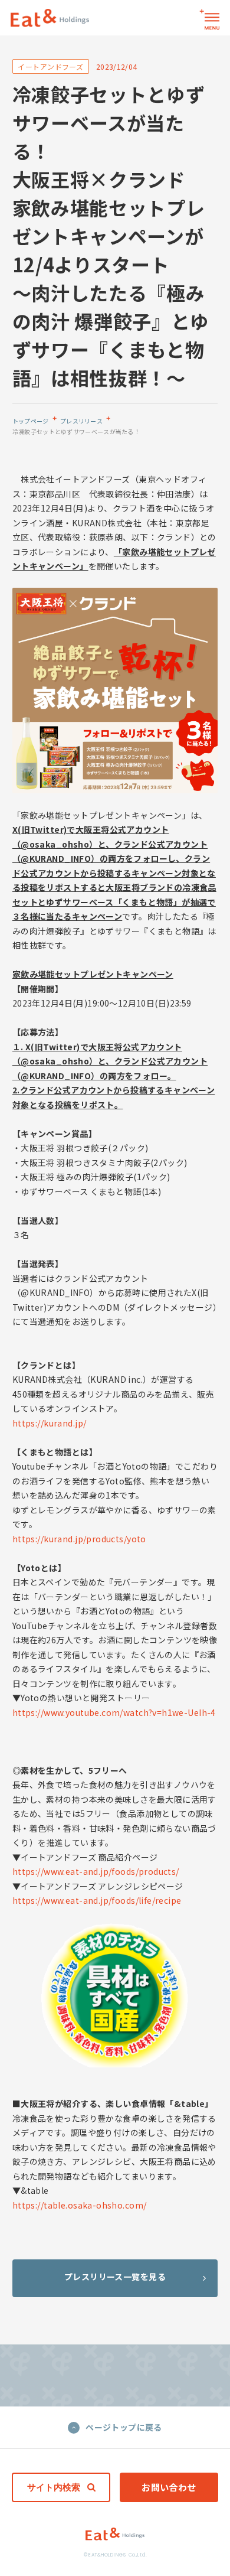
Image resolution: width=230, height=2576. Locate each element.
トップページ (31, 421)
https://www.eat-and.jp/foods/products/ (96, 1871)
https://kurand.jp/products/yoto (79, 1539)
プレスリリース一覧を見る (115, 2277)
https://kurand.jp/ (50, 1423)
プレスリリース (81, 421)
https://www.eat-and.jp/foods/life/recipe (97, 1900)
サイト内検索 (54, 2487)
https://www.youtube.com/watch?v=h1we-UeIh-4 (114, 1712)
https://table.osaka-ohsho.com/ (80, 2205)
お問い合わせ (169, 2487)
